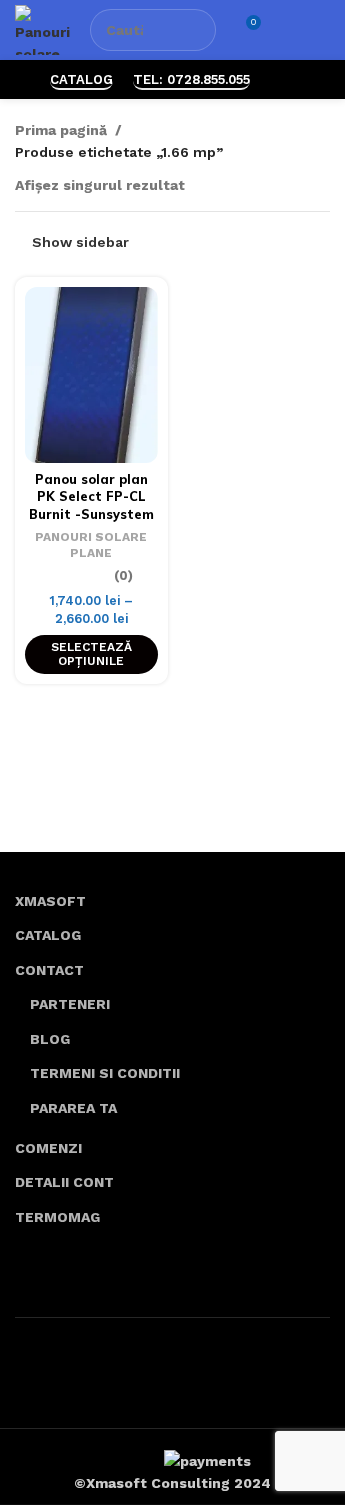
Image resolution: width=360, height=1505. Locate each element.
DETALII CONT (64, 1182)
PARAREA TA (73, 1108)
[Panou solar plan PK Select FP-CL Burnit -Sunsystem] (91, 375)
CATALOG (81, 79)
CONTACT (49, 970)
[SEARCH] (195, 30)
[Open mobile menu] (322, 30)
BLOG (50, 1039)
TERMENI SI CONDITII (105, 1073)
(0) (123, 576)
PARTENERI (70, 1004)
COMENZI (48, 1148)
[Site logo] (42, 29)
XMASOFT (50, 901)
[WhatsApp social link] (282, 79)
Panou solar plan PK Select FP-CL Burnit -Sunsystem (91, 496)
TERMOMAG (57, 1217)
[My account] (286, 30)
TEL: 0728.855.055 (191, 79)
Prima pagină (61, 130)
